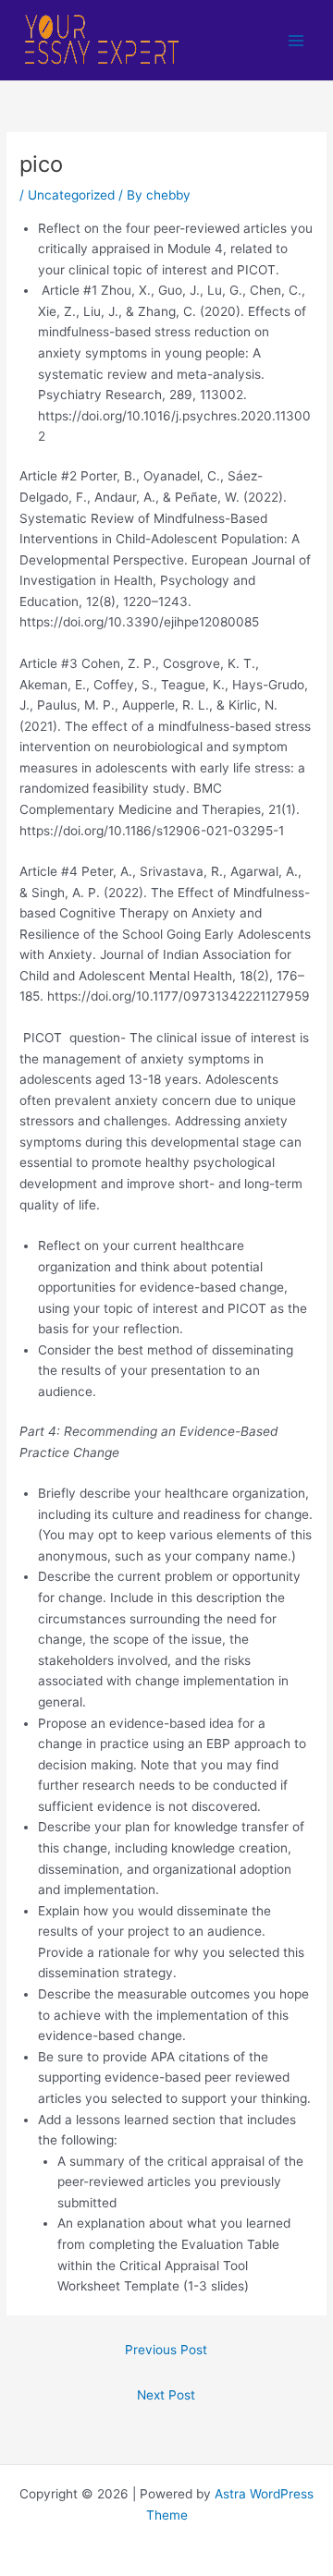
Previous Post (166, 2350)
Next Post (166, 2395)
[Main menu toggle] (296, 40)
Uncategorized (71, 195)
